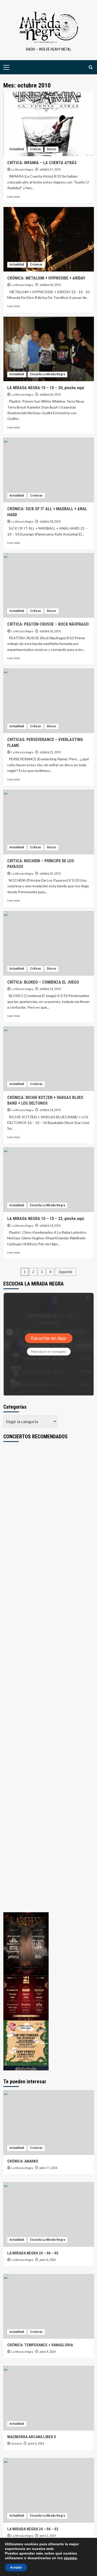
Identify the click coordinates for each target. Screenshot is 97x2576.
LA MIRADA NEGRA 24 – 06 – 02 (33, 2529)
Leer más (14, 197)
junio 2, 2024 (48, 2536)
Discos (51, 149)
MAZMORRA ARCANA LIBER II (32, 2437)
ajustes (70, 2558)
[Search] (91, 67)
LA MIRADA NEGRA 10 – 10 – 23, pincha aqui (46, 1219)
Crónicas (36, 265)
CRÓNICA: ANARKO (23, 2161)
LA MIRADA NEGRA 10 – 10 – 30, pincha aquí (46, 388)
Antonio (17, 2443)
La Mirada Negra (22, 169)
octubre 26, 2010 (50, 631)
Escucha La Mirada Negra (47, 374)
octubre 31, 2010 (50, 170)
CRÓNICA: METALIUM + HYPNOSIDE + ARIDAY (46, 278)
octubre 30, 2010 (50, 285)
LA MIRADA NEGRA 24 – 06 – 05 (33, 2253)
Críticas (35, 149)
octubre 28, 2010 (50, 522)
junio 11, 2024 (48, 2168)
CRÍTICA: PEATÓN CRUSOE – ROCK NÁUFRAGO (48, 624)
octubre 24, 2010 (50, 989)
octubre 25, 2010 (50, 752)
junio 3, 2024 (36, 2444)
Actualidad (17, 149)
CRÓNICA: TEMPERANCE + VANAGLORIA (40, 2345)
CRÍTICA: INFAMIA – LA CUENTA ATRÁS (42, 163)
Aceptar (16, 2567)
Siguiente (66, 1272)
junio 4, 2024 (48, 2352)
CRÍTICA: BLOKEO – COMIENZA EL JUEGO (43, 982)
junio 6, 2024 (48, 2260)
